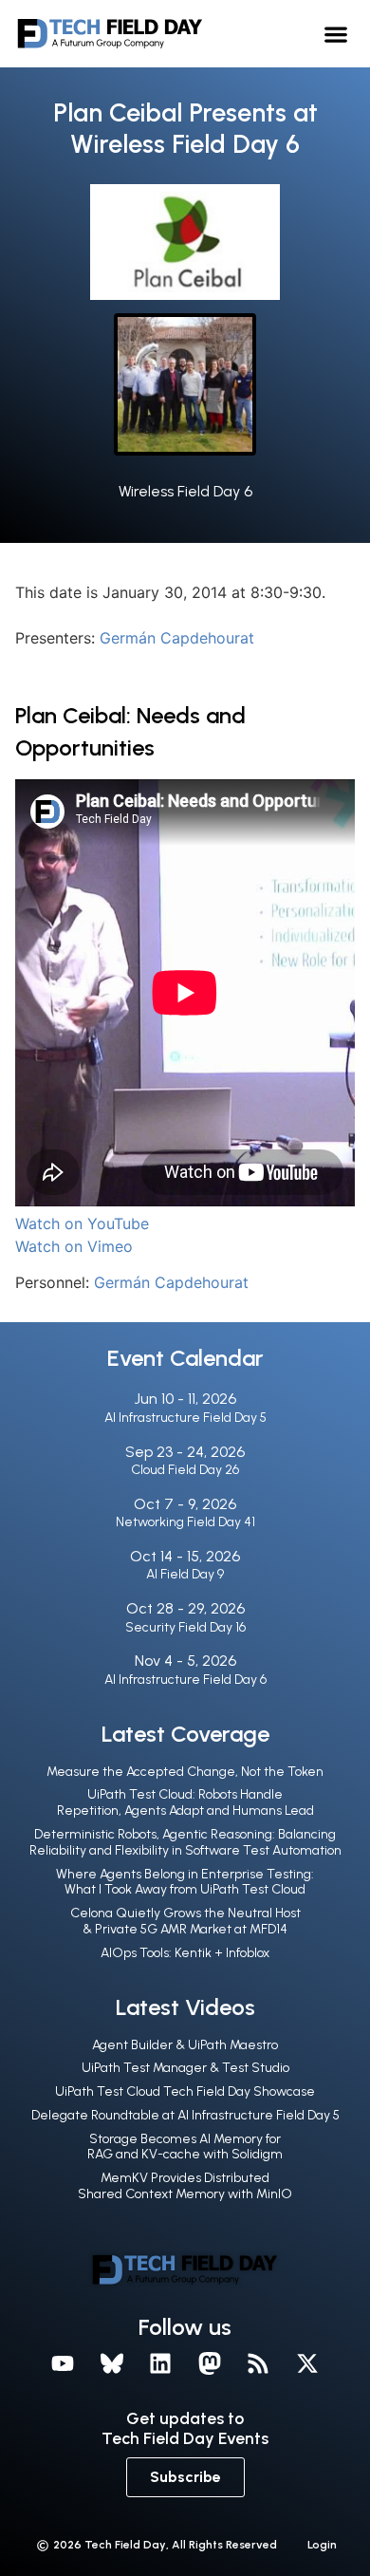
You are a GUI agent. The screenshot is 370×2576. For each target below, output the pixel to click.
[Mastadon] (210, 2364)
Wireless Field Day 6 (185, 491)
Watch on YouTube (82, 1223)
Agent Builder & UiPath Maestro (185, 2045)
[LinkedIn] (160, 2364)
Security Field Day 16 (185, 1627)
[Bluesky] (112, 2364)
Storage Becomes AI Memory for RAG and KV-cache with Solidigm (185, 2147)
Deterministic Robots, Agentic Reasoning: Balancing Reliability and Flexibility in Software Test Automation (185, 1842)
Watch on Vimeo (74, 1246)
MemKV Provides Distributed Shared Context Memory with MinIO (185, 2186)
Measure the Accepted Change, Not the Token (185, 1772)
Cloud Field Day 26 (185, 1470)
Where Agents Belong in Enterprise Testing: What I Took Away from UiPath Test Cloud (185, 1882)
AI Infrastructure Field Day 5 (185, 1418)
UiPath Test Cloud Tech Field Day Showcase (185, 2091)
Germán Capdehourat (177, 638)
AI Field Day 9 (185, 1574)
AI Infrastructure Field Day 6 (185, 1680)
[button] (336, 34)
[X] (307, 2364)
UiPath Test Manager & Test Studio (185, 2068)
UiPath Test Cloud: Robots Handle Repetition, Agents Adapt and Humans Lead (185, 1802)
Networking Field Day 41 (185, 1522)
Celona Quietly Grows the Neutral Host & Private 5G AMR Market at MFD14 (185, 1921)
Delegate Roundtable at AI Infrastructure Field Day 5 (185, 2115)
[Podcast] (259, 2364)
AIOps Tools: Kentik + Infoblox (185, 1953)
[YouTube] (63, 2364)
